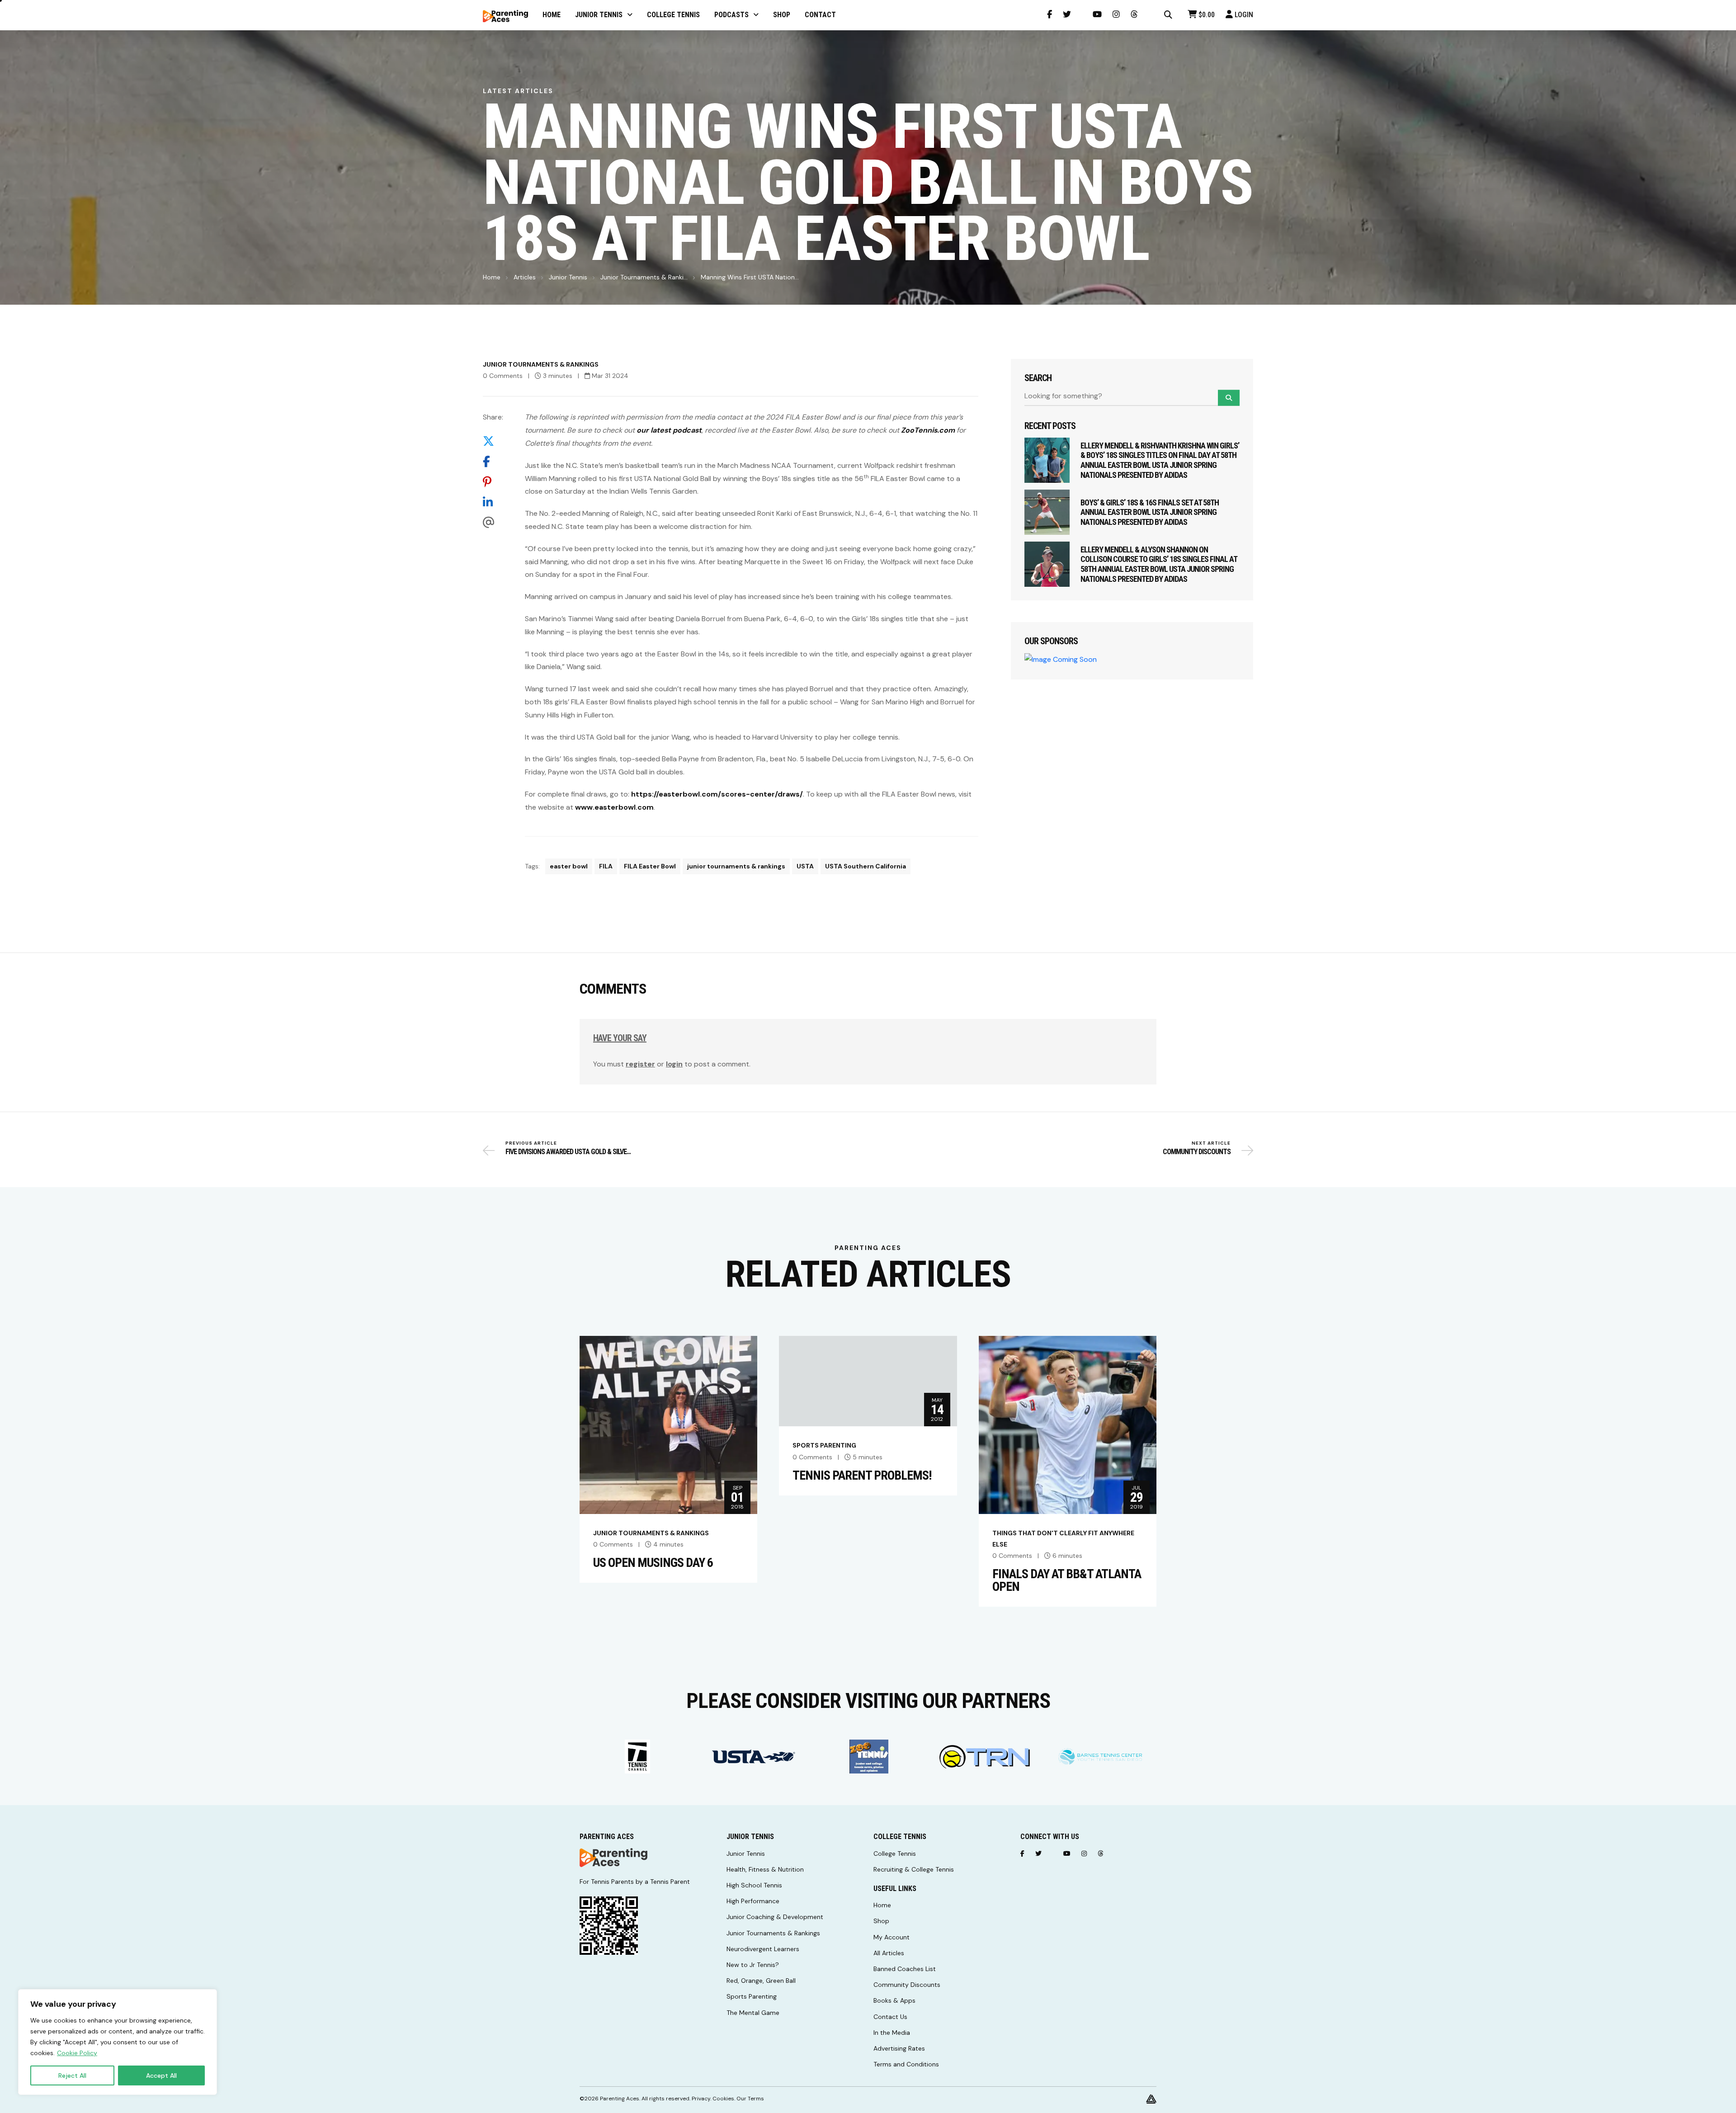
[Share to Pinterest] (493, 482)
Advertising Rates (899, 2048)
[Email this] (493, 523)
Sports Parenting (824, 1445)
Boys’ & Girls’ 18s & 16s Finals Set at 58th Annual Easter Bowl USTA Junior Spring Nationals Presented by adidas (1150, 512)
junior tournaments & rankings (736, 866)
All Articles (889, 1953)
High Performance (753, 1901)
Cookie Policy (77, 2053)
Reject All (72, 2075)
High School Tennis (754, 1885)
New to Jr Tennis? (753, 1965)
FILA (606, 866)
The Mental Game (753, 2013)
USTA (805, 866)
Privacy (701, 2099)
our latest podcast (669, 430)
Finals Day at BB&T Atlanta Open (1067, 1580)
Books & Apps (894, 2000)
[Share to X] (493, 441)
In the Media (892, 2033)
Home (492, 277)
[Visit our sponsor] (664, 1757)
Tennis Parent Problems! (862, 1476)
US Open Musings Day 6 (653, 1563)
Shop (881, 1921)
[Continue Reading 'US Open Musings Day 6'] (668, 1424)
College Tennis (895, 1854)
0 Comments (503, 376)
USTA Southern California (866, 866)
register (640, 1064)
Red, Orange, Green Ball (761, 1981)
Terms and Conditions (906, 2064)
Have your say (620, 1038)
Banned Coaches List (905, 1969)
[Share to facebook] (493, 462)
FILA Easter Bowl (650, 866)
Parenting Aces (620, 2099)
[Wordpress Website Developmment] (1151, 2099)
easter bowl (569, 866)
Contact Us (890, 2017)
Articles (525, 277)
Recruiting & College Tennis (914, 1869)
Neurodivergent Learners (763, 1949)
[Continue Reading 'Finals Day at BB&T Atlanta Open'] (1068, 1424)
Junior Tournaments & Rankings (541, 364)
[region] (118, 2042)
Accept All (161, 2075)
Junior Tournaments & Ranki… (644, 277)
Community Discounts (907, 1985)
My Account (892, 1937)
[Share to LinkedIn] (493, 502)
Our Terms (750, 2099)
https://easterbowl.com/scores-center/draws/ (717, 794)
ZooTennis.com (928, 430)
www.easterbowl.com (614, 807)
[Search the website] (1168, 15)
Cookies (723, 2099)
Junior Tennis (568, 277)
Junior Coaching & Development (775, 1917)
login (674, 1064)
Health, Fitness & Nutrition (765, 1869)
